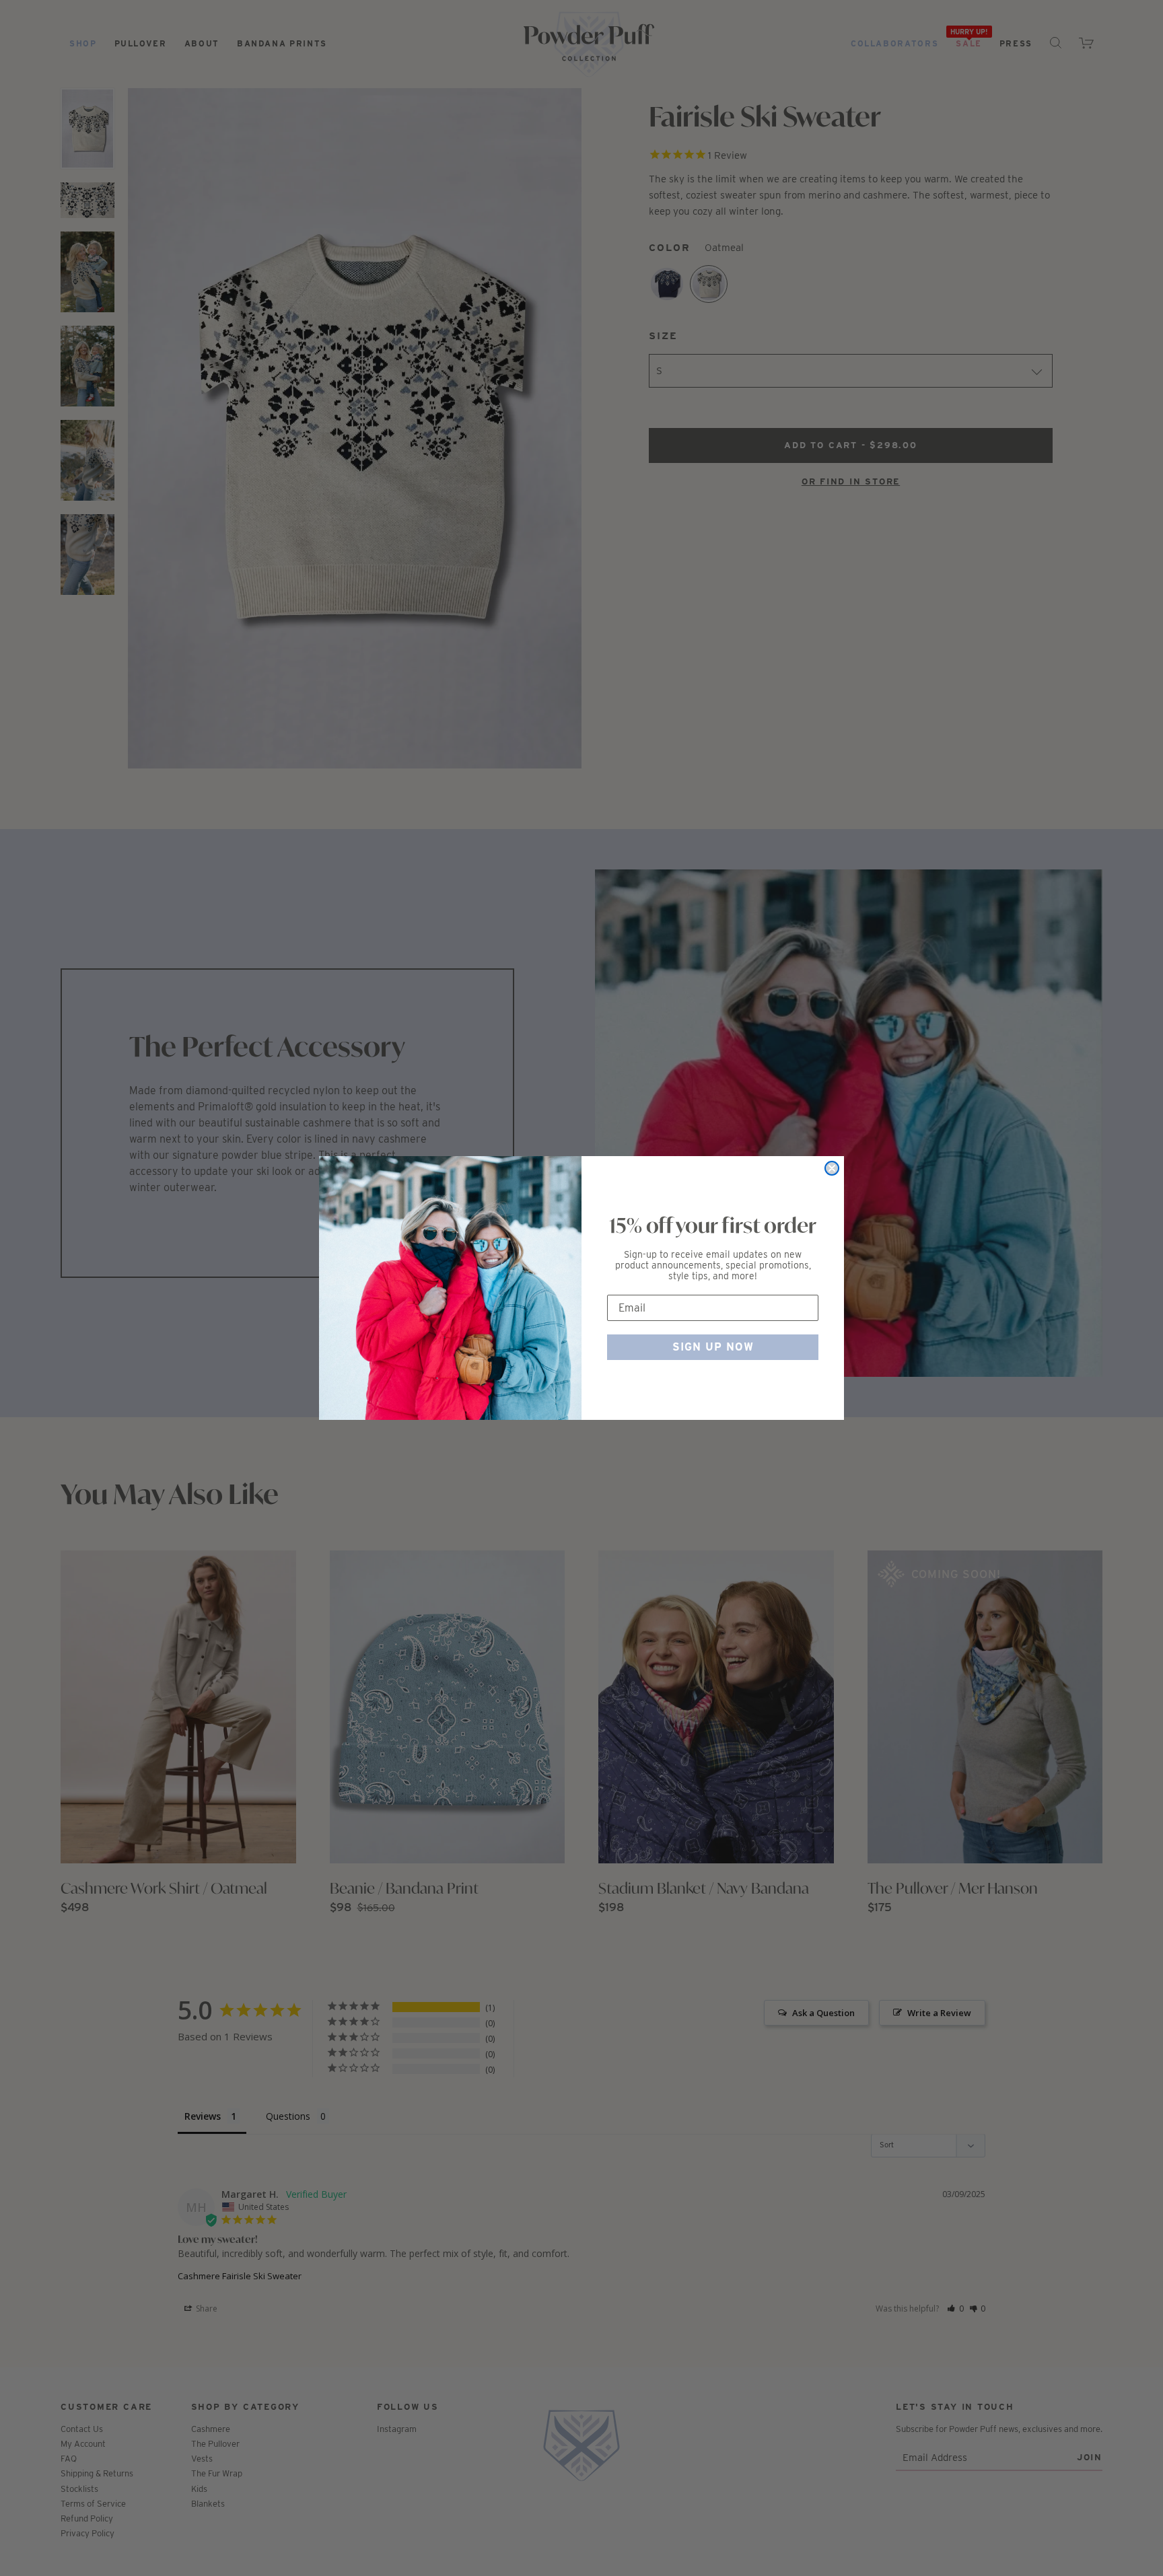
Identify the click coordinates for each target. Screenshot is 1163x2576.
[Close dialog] (832, 1168)
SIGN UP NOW (713, 1347)
